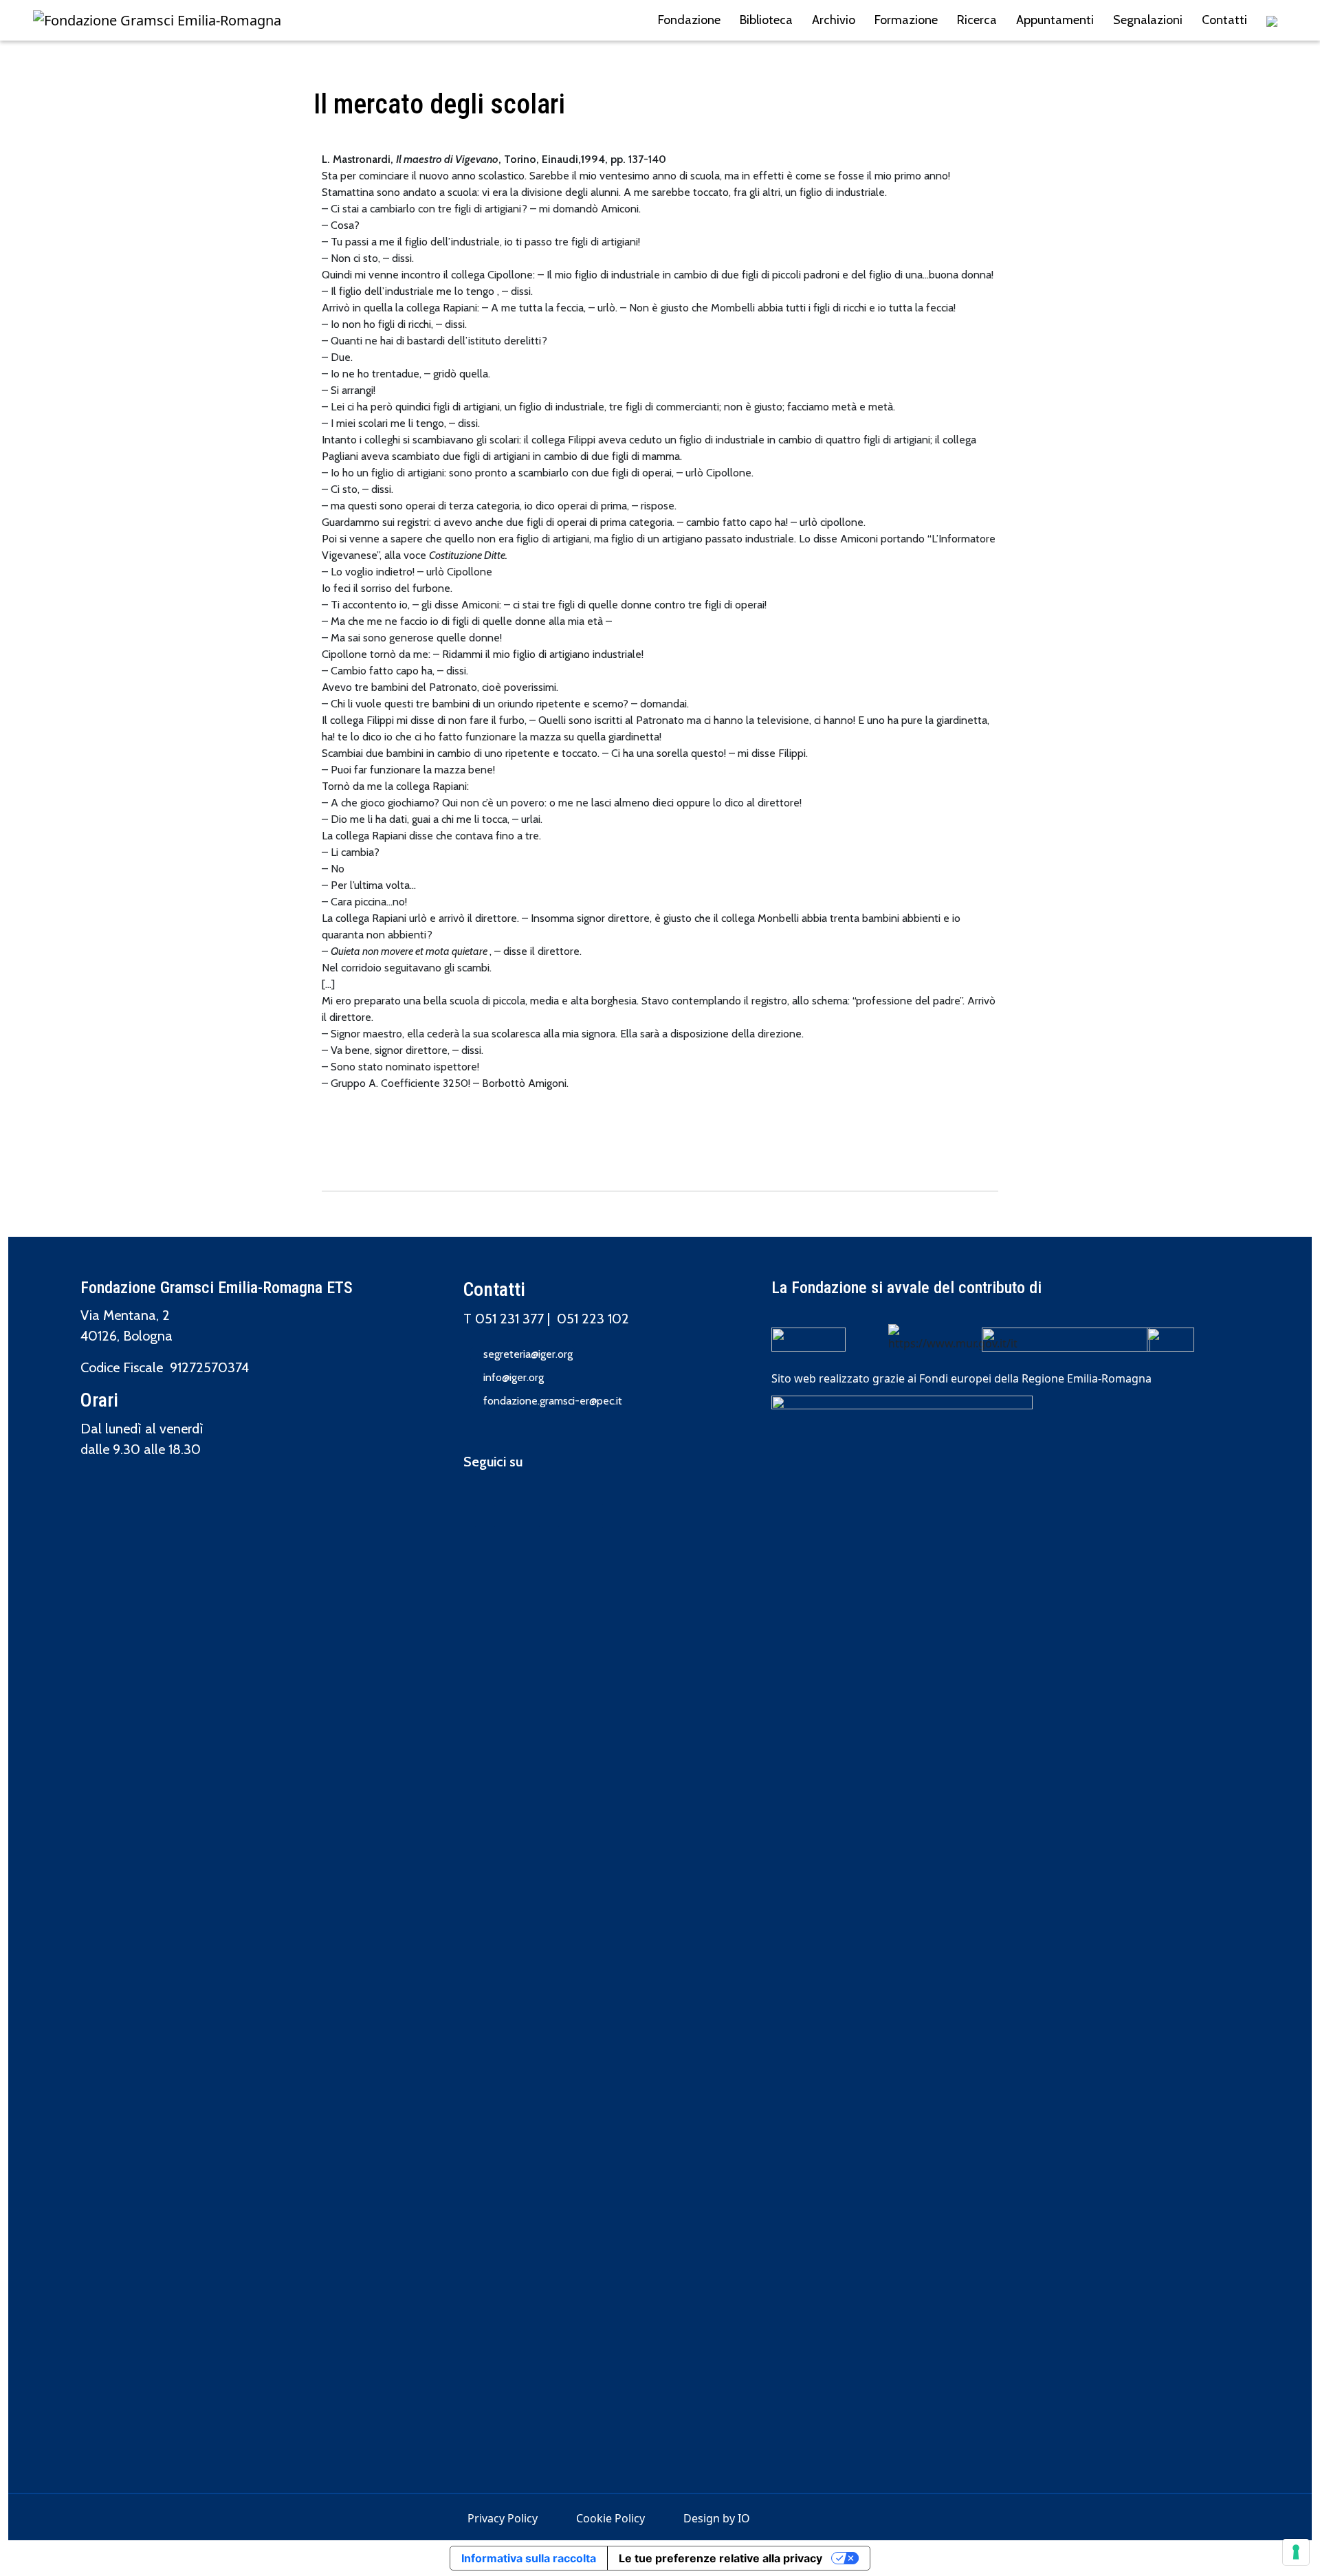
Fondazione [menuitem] (689, 20)
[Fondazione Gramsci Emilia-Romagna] (157, 21)
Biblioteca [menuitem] (766, 20)
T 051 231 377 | (510, 1319)
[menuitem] (1272, 20)
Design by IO (717, 2518)
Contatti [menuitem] (1224, 20)
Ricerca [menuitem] (977, 20)
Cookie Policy (610, 2518)
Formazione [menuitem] (906, 20)
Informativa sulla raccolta (529, 2558)
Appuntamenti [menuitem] (1055, 20)
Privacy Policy (503, 2518)
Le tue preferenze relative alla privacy (720, 2558)
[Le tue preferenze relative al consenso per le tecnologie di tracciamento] (1296, 2552)
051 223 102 (593, 1319)
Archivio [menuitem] (834, 20)
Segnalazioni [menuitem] (1148, 20)
